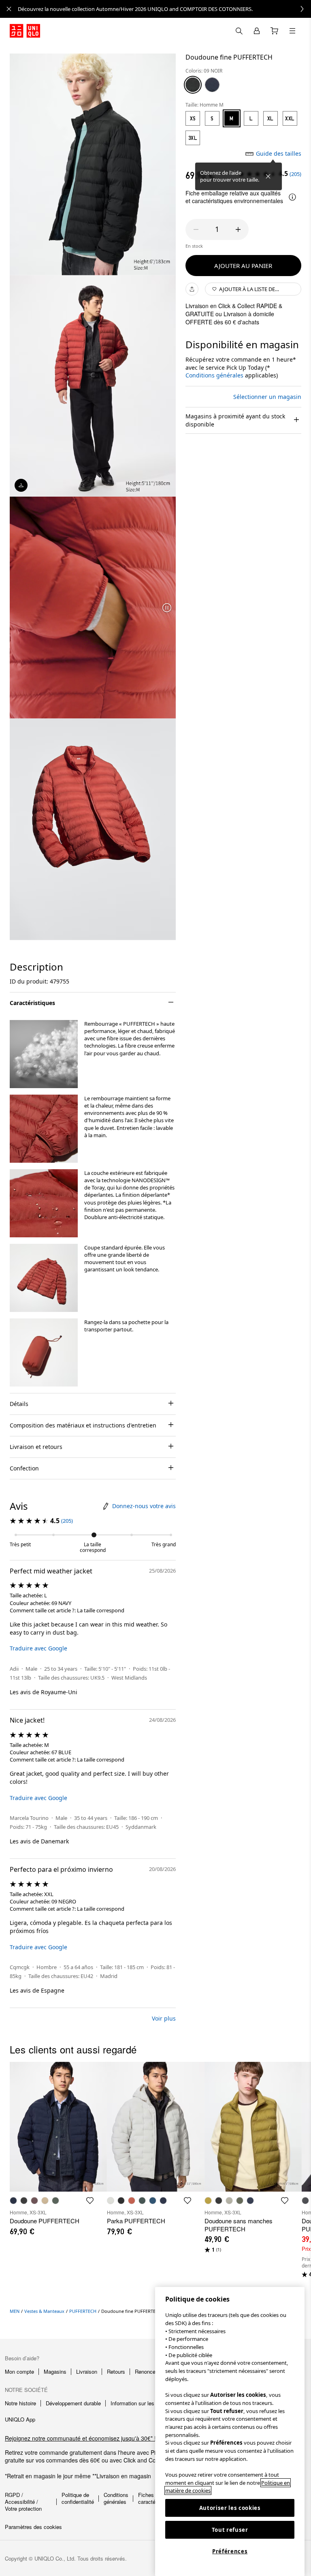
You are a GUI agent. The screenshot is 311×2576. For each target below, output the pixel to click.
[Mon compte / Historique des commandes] (257, 31)
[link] (164, 9)
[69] (212, 85)
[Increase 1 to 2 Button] (238, 229)
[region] (230, 2431)
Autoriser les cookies (230, 2508)
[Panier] (275, 31)
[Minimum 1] (196, 229)
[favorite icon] (90, 2201)
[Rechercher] (292, 31)
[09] (193, 85)
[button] (44, 1054)
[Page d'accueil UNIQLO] (25, 31)
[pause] (167, 608)
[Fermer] (268, 176)
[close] (9, 9)
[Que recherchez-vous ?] (239, 31)
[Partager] (192, 289)
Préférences (230, 2551)
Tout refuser (230, 2530)
